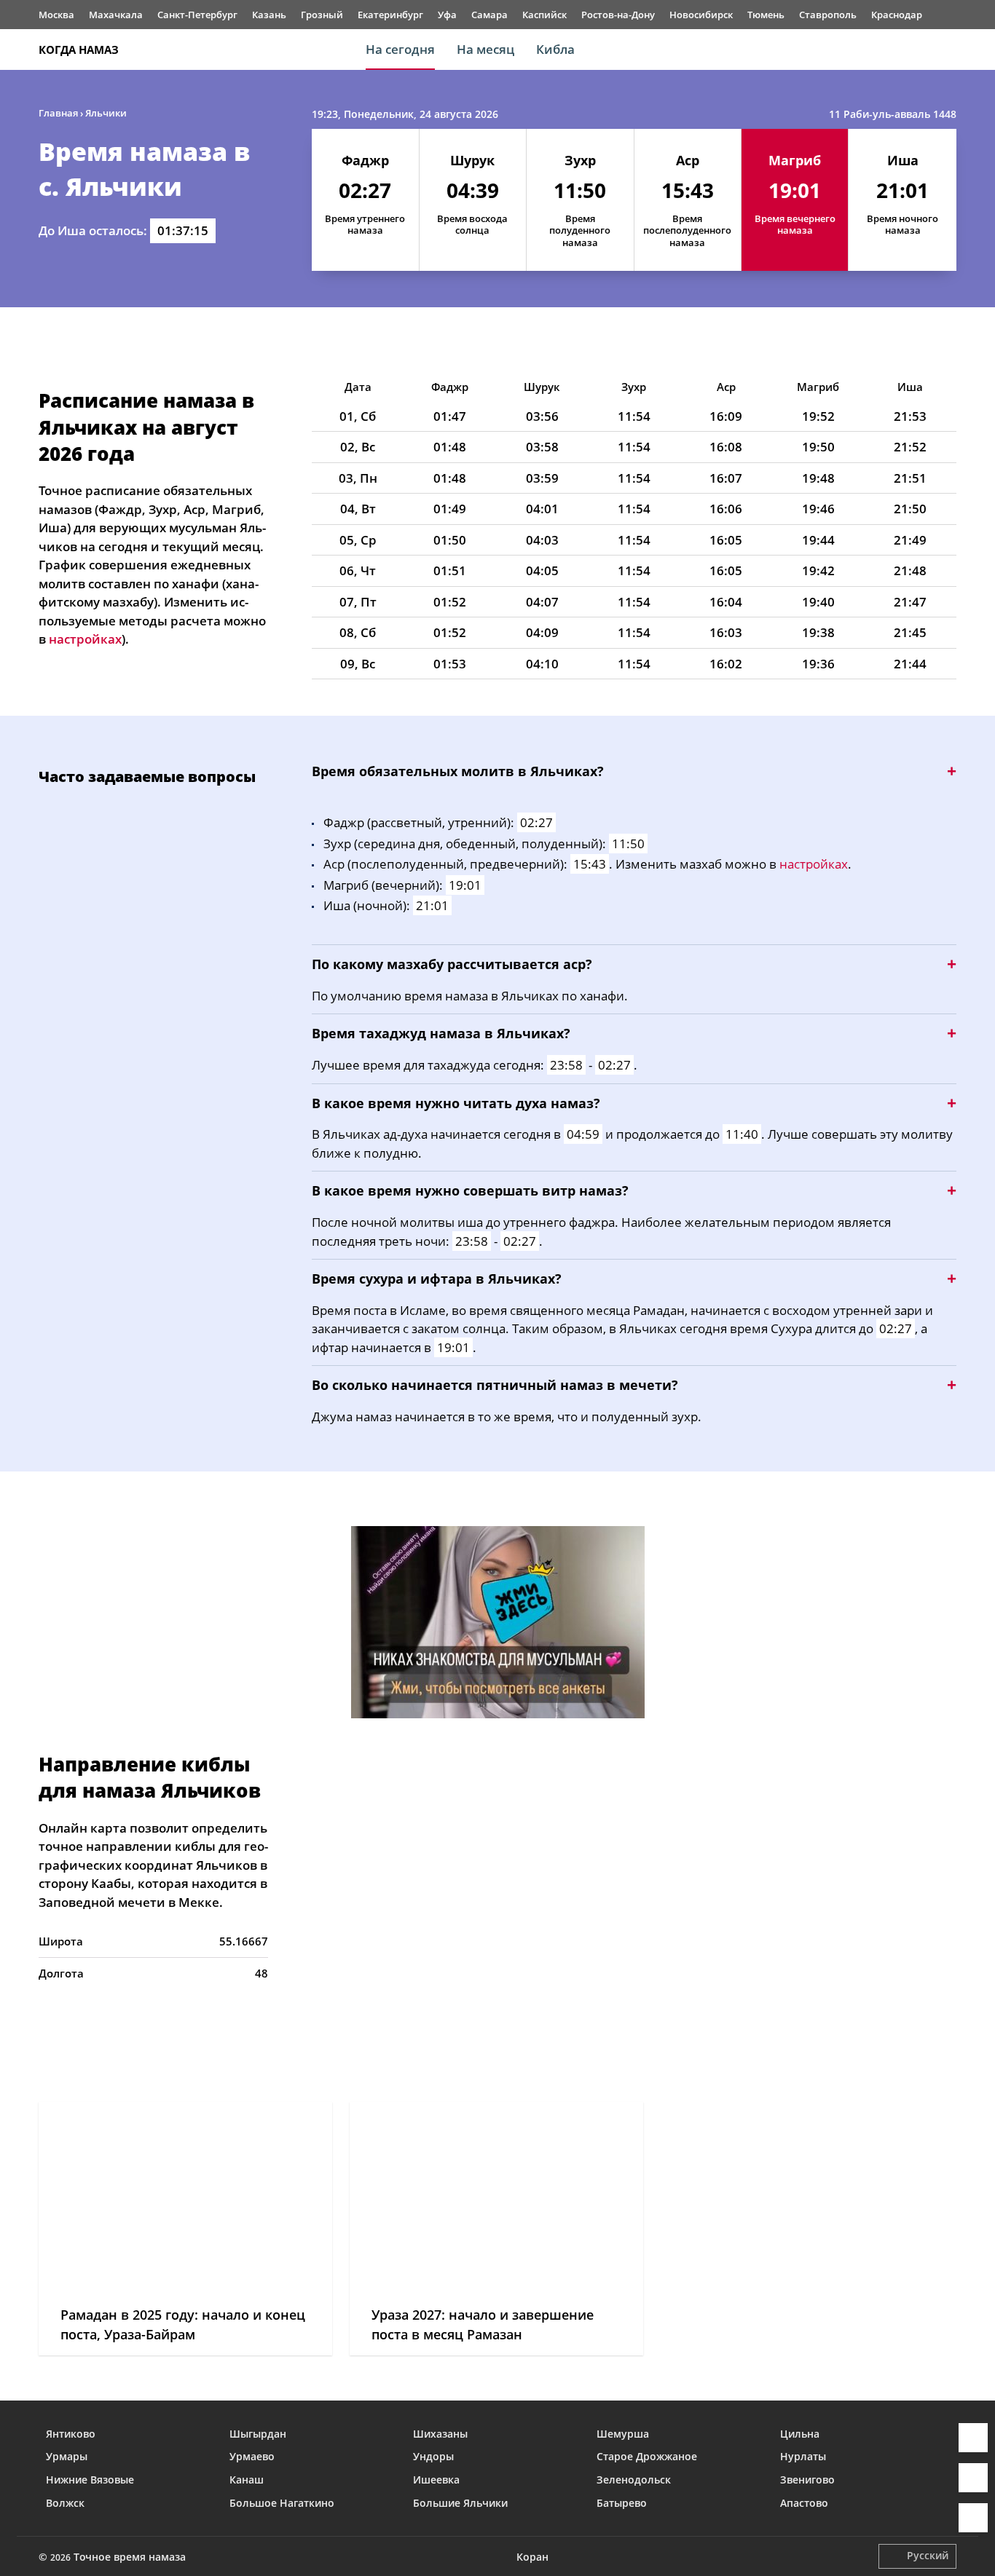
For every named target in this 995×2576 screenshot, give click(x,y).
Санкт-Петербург (197, 15)
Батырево (622, 2503)
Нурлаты (803, 2456)
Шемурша (623, 2434)
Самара (489, 15)
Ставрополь (828, 15)
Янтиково (71, 2434)
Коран (532, 2557)
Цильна (800, 2434)
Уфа (447, 15)
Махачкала (116, 15)
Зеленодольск (634, 2480)
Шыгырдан (258, 2434)
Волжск (65, 2503)
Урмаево (252, 2456)
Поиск (949, 50)
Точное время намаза (130, 2557)
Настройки (973, 2518)
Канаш (247, 2480)
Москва (56, 15)
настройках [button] (85, 639)
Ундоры (433, 2456)
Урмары (67, 2456)
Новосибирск (701, 15)
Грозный (322, 15)
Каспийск (544, 15)
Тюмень (766, 15)
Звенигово (807, 2480)
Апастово (804, 2503)
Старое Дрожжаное (647, 2456)
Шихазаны (440, 2434)
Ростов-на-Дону (618, 15)
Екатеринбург (390, 15)
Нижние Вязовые (90, 2480)
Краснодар (897, 15)
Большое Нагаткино (282, 2503)
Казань (269, 15)
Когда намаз (79, 50)
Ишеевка (436, 2480)
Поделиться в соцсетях (973, 2478)
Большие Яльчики (460, 2503)
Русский (928, 2555)
